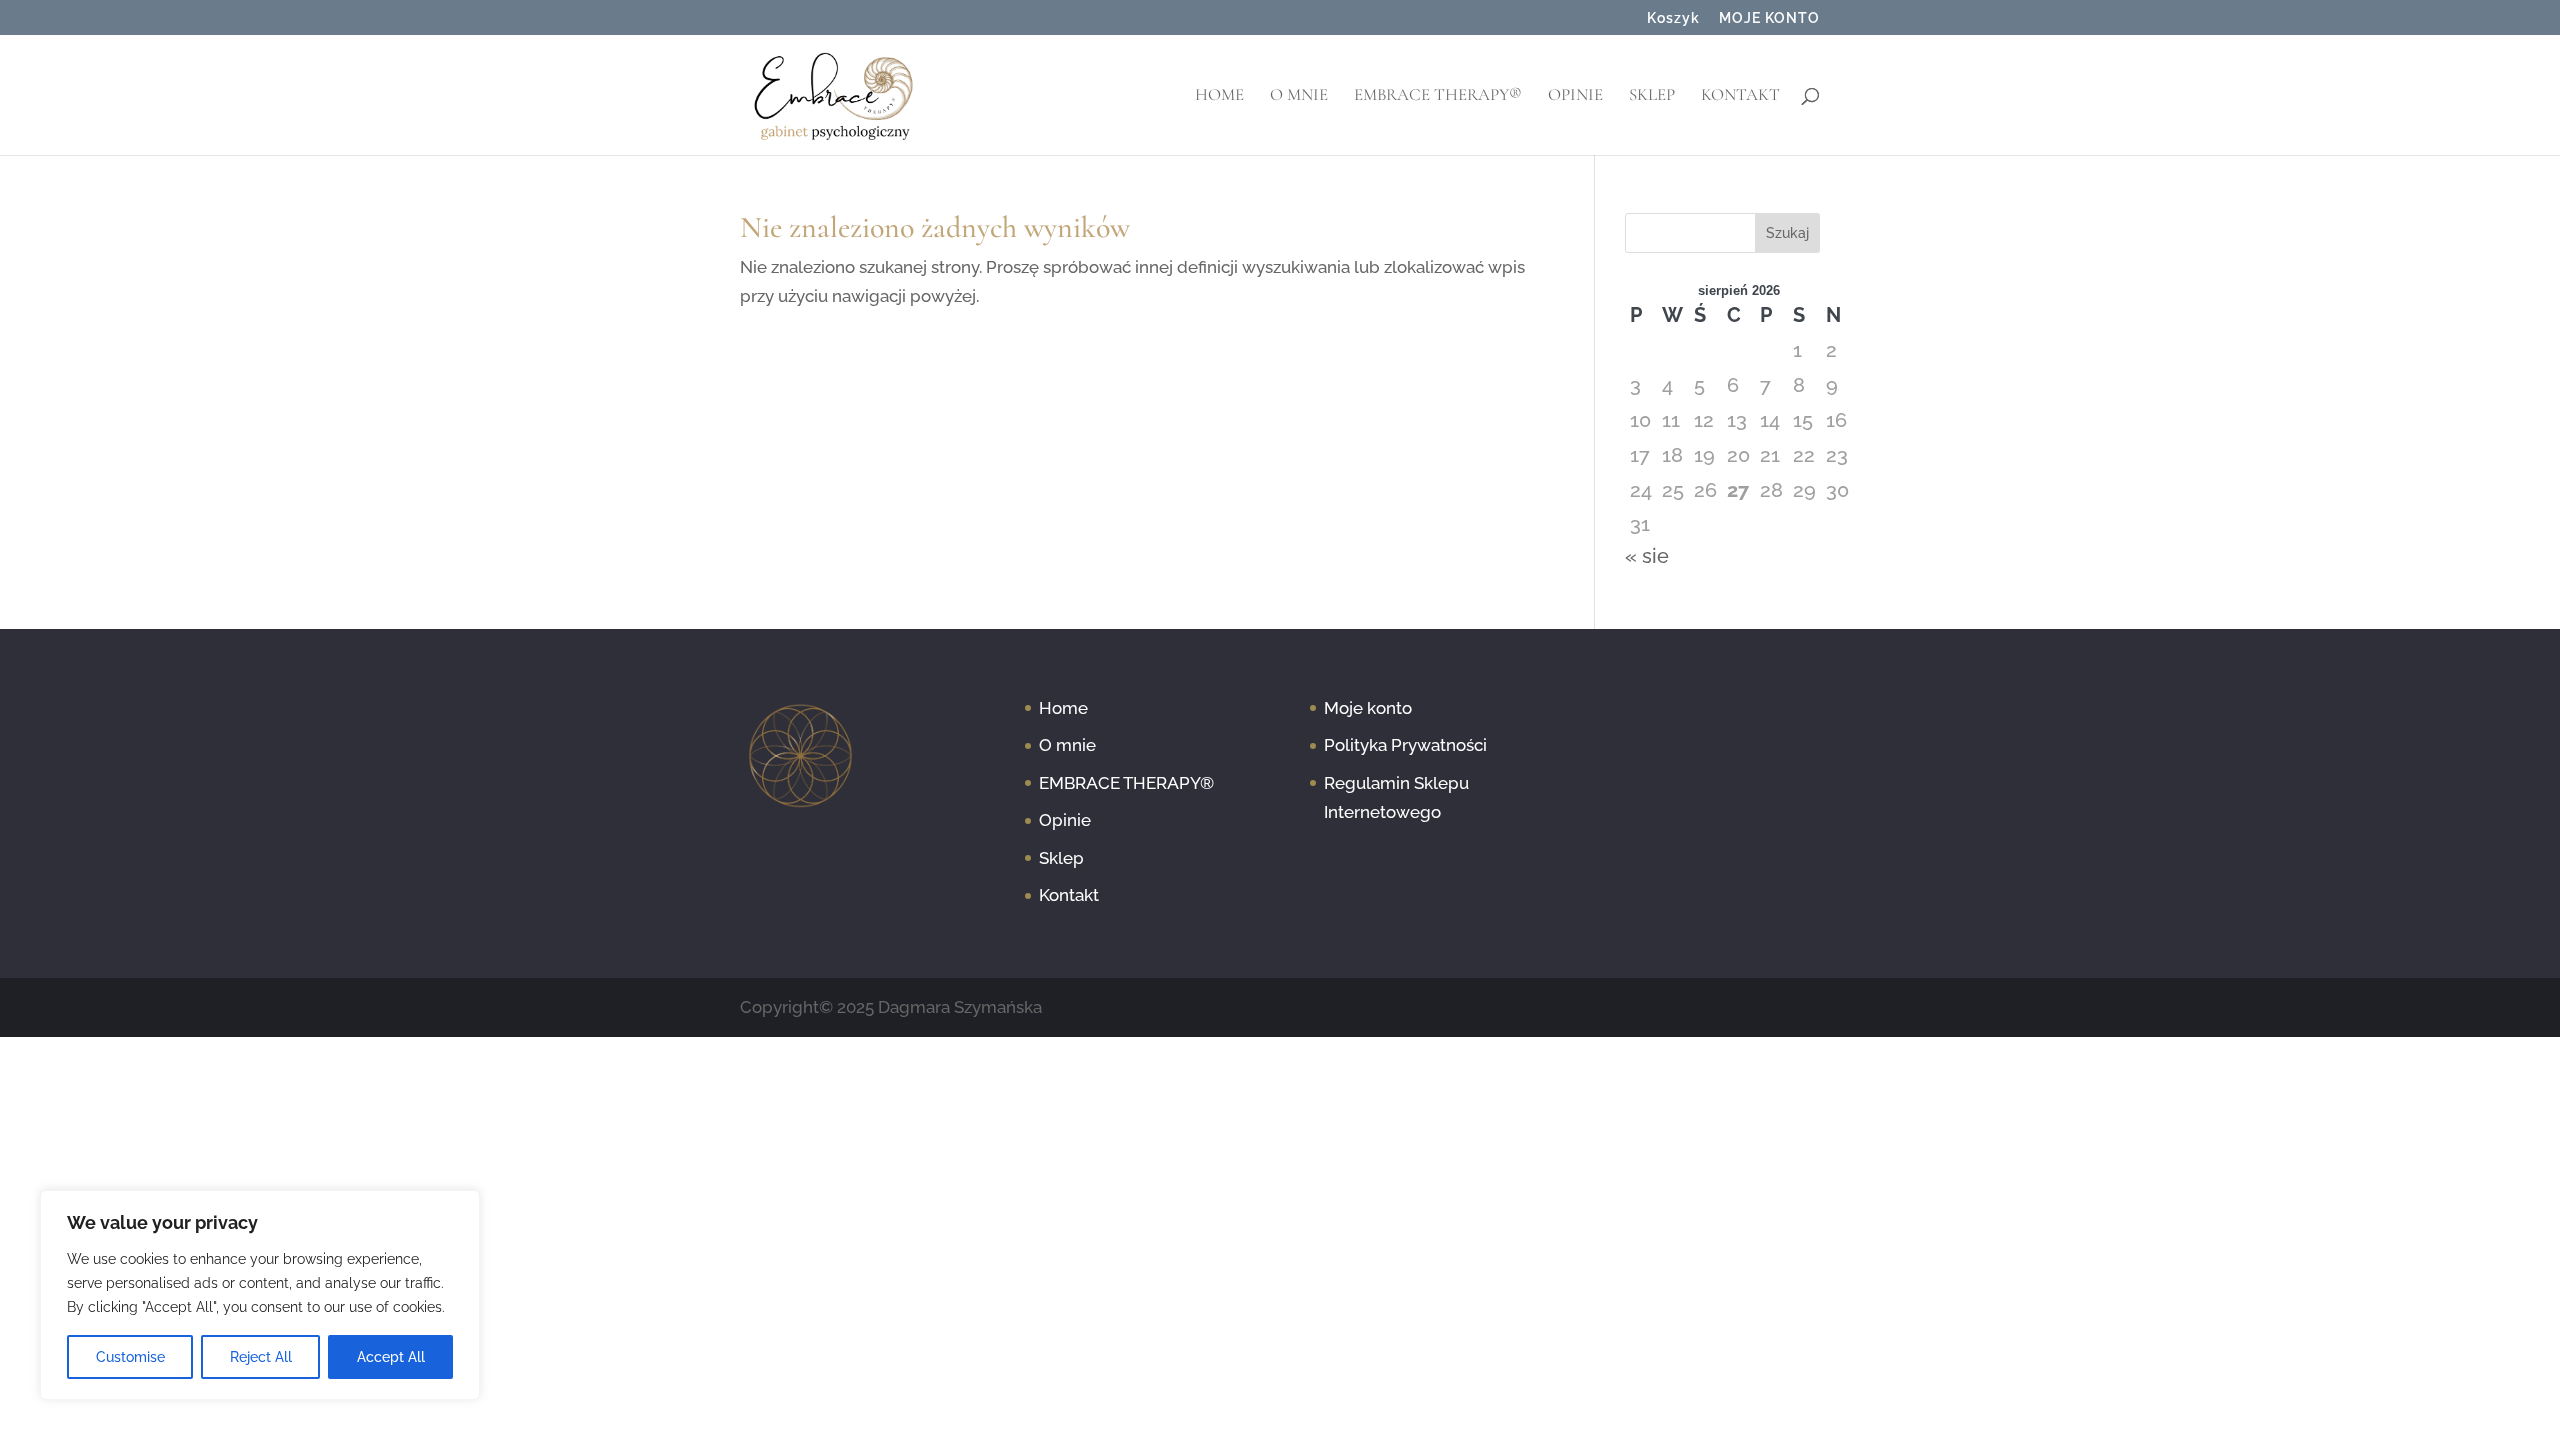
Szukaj (1787, 233)
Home (1219, 96)
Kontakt (1740, 96)
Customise (130, 1357)
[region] (260, 1295)
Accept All (391, 1357)
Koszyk (1673, 18)
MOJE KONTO (1769, 18)
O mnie (1299, 96)
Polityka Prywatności (1405, 745)
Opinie (1575, 96)
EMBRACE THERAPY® (1438, 96)
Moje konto (1368, 708)
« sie (1647, 556)
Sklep (1652, 96)
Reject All (261, 1357)
